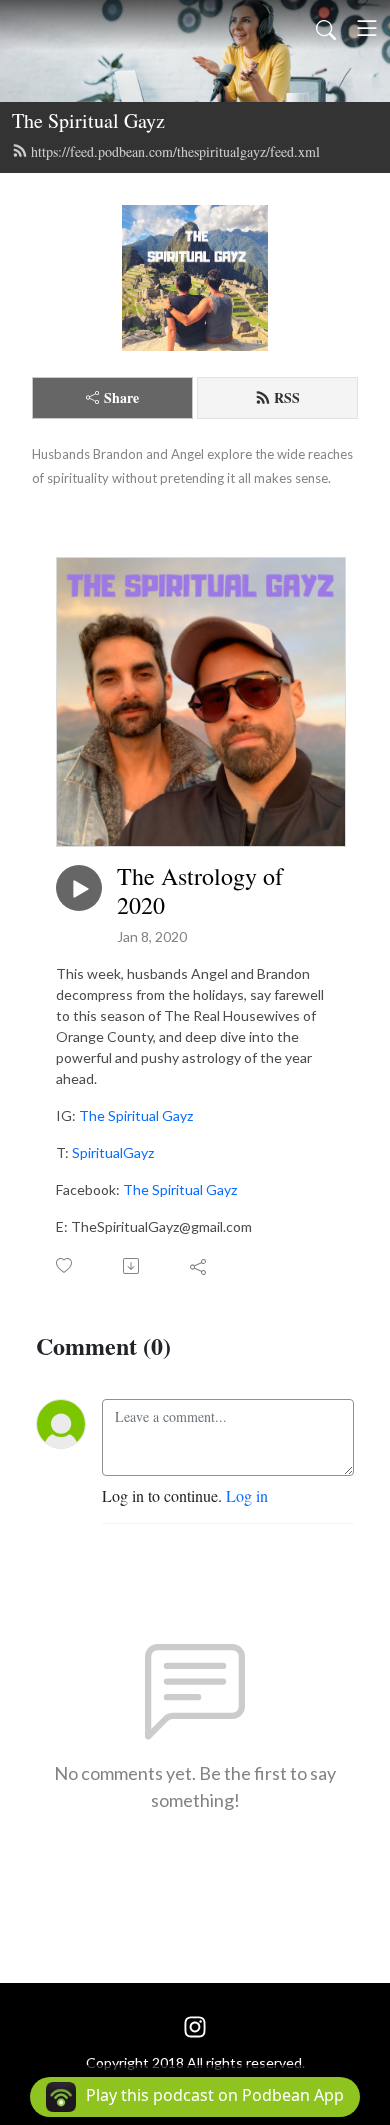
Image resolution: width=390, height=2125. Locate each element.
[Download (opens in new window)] (132, 1266)
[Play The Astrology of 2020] (79, 888)
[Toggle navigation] (367, 28)
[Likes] (65, 1265)
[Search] (326, 28)
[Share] (199, 1266)
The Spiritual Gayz (88, 120)
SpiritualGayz (113, 1152)
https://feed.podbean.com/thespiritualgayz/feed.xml (175, 151)
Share (121, 397)
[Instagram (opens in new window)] (195, 2024)
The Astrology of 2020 (200, 891)
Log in (247, 1495)
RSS (287, 397)
